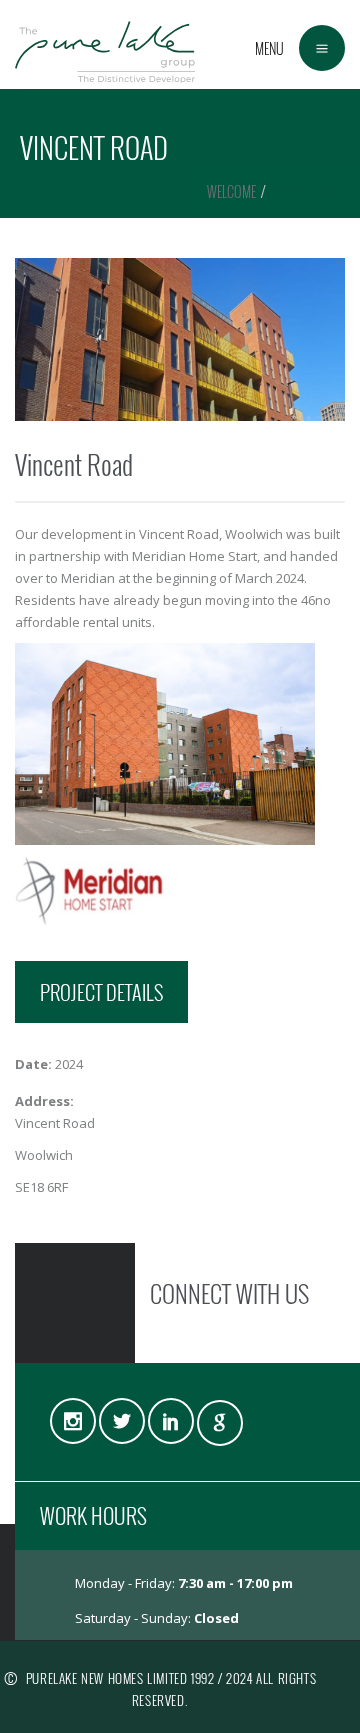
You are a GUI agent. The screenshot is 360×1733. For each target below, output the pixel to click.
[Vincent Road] (180, 339)
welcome (231, 191)
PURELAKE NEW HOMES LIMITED (107, 1678)
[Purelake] (105, 44)
